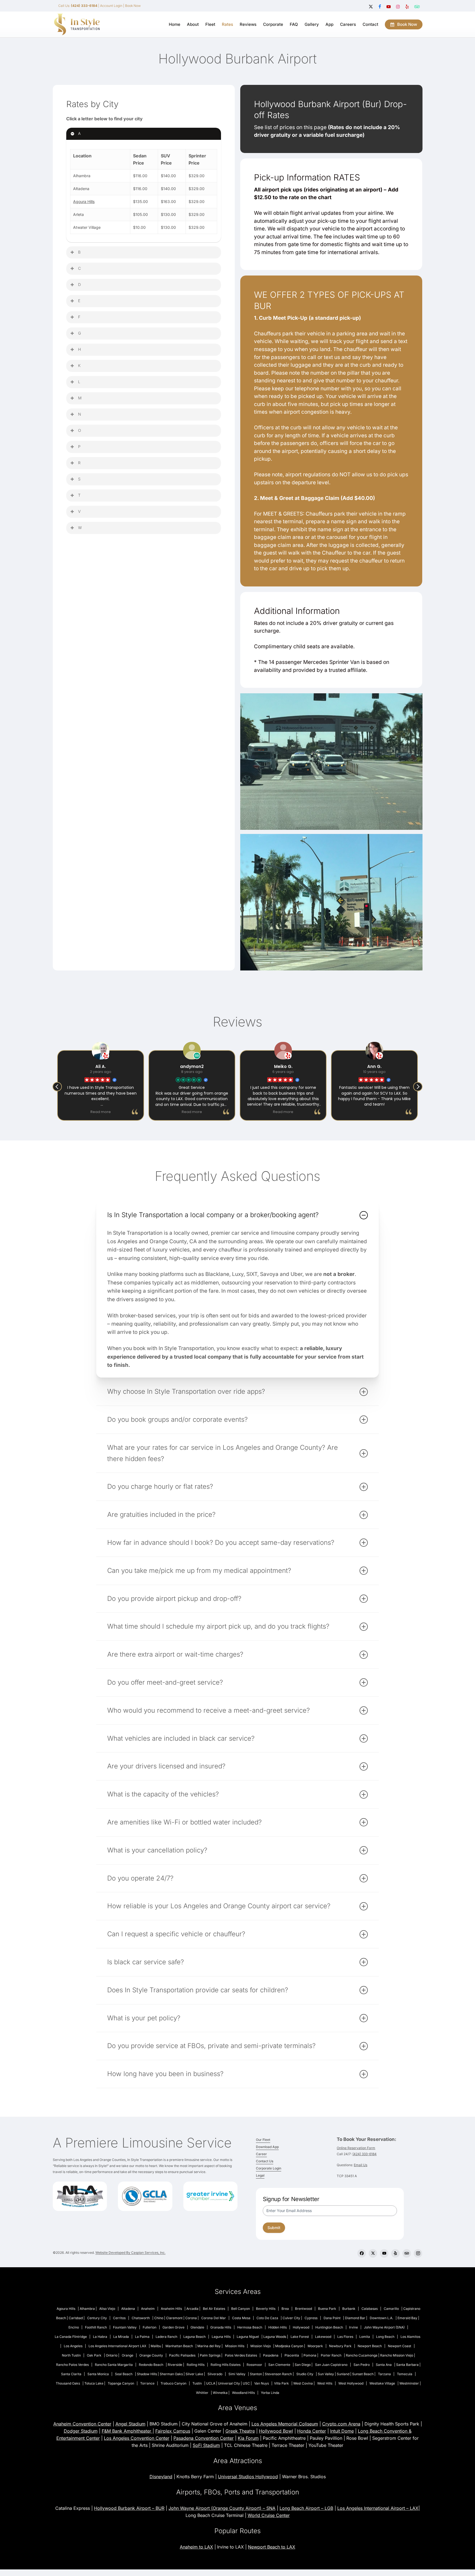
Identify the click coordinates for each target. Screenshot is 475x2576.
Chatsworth (141, 2318)
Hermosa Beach (250, 2327)
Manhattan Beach (179, 2346)
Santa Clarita (71, 2374)
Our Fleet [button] (263, 2140)
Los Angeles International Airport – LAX (378, 2508)
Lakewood (323, 2337)
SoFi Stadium (206, 2445)
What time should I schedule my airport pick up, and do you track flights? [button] (218, 1626)
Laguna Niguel (248, 2337)
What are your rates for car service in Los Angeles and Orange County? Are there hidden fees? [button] (223, 1453)
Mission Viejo (261, 2346)
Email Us (361, 2165)
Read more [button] (101, 1112)
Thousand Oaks (68, 2383)
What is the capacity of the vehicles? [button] (163, 1794)
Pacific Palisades (182, 2355)
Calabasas (370, 2309)
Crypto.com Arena (341, 2424)
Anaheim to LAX (196, 2547)
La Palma (142, 2337)
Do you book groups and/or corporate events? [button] (177, 1419)
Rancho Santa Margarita (114, 2365)
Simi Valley (237, 2374)
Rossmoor (254, 2365)
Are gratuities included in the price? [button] (161, 1514)
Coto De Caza (267, 2318)
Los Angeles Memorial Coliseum (285, 2424)
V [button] (79, 511)
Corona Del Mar (214, 2318)
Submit (274, 2228)
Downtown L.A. (381, 2318)
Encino (74, 2327)
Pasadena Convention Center (204, 2438)
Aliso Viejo (107, 2309)
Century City (97, 2318)
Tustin (197, 2383)
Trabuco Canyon (173, 2383)
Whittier (202, 2393)
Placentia (292, 2355)
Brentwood (303, 2309)
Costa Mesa (241, 2318)
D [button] (79, 284)
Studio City (305, 2374)
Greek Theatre (240, 2431)
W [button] (80, 528)
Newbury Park (340, 2346)
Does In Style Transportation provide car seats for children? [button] (198, 1990)
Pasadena (271, 2355)
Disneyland (161, 2477)
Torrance (147, 2383)
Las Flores (345, 2337)
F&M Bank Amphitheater (127, 2431)
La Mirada (121, 2337)
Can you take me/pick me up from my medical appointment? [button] (199, 1571)
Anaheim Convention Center (82, 2424)
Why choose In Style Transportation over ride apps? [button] (186, 1391)
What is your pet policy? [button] (144, 2018)
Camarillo (391, 2309)
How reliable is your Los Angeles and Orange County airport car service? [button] (219, 1906)
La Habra (100, 2337)
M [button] (80, 398)
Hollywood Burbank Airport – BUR (129, 2508)
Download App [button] (267, 2147)
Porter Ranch (331, 2355)
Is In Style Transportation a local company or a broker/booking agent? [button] (213, 1215)
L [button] (79, 382)
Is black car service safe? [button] (146, 1962)
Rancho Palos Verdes (72, 2365)
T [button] (79, 495)
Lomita (365, 2337)
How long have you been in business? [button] (165, 2074)
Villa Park (281, 2383)
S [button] (79, 479)
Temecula (405, 2374)
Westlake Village (382, 2383)
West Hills (325, 2383)
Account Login (111, 6)
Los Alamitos (410, 2337)
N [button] (80, 414)
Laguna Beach (194, 2337)
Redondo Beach (151, 2365)
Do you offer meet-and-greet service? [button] (165, 1682)
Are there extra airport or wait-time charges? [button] (175, 1654)
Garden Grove (173, 2327)
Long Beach (385, 2337)
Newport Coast (400, 2346)
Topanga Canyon (121, 2383)
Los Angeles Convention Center (137, 2438)
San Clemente (279, 2365)
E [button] (79, 301)
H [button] (79, 349)
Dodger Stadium (81, 2431)
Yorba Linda (270, 2393)
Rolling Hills (196, 2365)
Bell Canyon (241, 2309)
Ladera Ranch (166, 2337)
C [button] (79, 268)
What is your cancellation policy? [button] (157, 1850)
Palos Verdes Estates (241, 2355)
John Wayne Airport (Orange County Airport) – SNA (222, 2508)
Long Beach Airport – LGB (306, 2508)
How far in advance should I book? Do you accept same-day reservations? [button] (221, 1542)
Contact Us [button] (265, 2161)
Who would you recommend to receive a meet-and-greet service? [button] (208, 1710)
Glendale (197, 2327)
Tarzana (384, 2374)
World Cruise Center (269, 2515)
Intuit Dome (342, 2431)
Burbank (349, 2309)
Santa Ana (384, 2365)
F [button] (79, 317)
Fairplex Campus (173, 2431)
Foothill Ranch (96, 2327)
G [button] (79, 333)
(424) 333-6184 (364, 2154)
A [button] (79, 133)
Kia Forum (248, 2438)
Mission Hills (235, 2346)
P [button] (79, 447)
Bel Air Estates (214, 2309)
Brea (285, 2309)
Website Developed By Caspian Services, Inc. (130, 2253)
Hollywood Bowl (276, 2431)
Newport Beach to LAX (272, 2547)
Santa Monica (98, 2374)
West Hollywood (351, 2383)
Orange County (151, 2355)
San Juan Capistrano (331, 2365)
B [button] (79, 252)
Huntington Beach (329, 2327)
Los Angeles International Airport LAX (117, 2346)
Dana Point (332, 2318)
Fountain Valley (125, 2327)
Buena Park (327, 2309)
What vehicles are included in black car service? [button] (181, 1738)
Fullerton (150, 2327)
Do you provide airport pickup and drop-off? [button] (174, 1599)
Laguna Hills (221, 2337)
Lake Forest (300, 2337)
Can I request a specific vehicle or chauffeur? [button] (176, 1934)
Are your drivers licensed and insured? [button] (166, 1766)
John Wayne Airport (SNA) (384, 2327)
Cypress (311, 2318)
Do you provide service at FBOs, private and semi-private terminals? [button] (211, 2046)
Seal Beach (124, 2374)
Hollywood (301, 2327)
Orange (128, 2355)
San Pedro (362, 2365)
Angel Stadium (130, 2424)
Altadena (128, 2309)
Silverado (215, 2374)
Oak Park (94, 2355)
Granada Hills (221, 2327)
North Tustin (71, 2355)
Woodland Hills (243, 2393)
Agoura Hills (84, 201)
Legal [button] (260, 2175)
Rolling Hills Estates (226, 2365)
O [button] (80, 430)
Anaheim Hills (171, 2309)
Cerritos (119, 2318)
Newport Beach (370, 2346)
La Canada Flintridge (71, 2337)
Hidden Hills (277, 2327)
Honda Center (312, 2431)
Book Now (133, 6)
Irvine (354, 2327)
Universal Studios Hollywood (248, 2477)
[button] (418, 1087)
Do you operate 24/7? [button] (140, 1878)
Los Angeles (73, 2346)
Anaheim (148, 2309)
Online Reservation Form (356, 2148)
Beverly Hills (266, 2309)
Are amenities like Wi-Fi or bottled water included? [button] (184, 1822)
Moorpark (315, 2346)
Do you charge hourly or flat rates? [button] (160, 1486)
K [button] (79, 365)
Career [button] (261, 2154)
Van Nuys (262, 2383)
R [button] (79, 463)
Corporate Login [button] (269, 2168)
